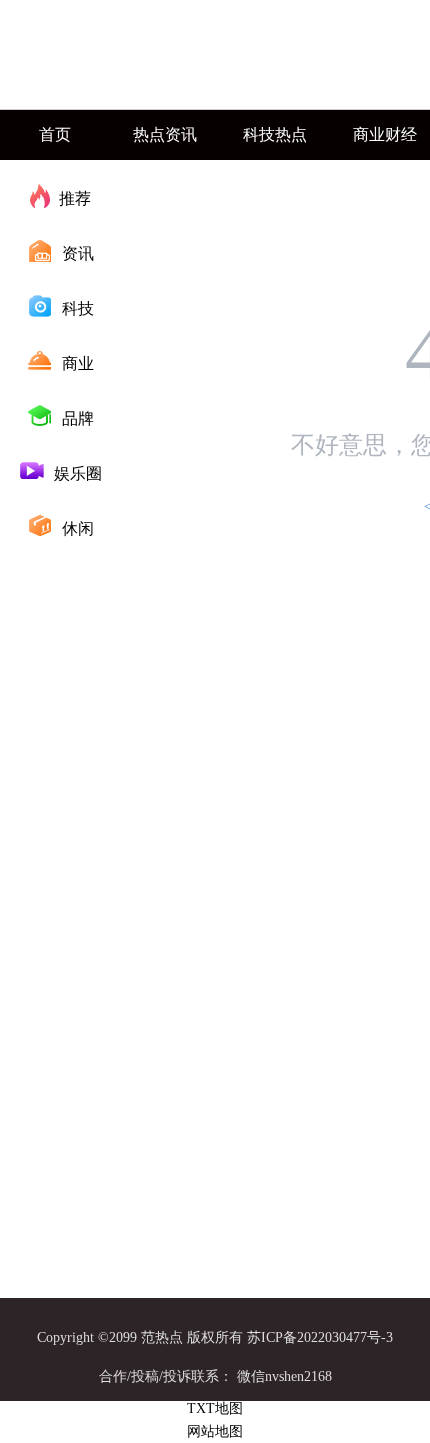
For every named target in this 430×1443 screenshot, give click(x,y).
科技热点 (275, 134)
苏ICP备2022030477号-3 (320, 1337)
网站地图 (215, 1431)
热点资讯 (165, 134)
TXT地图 (215, 1408)
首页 (55, 134)
